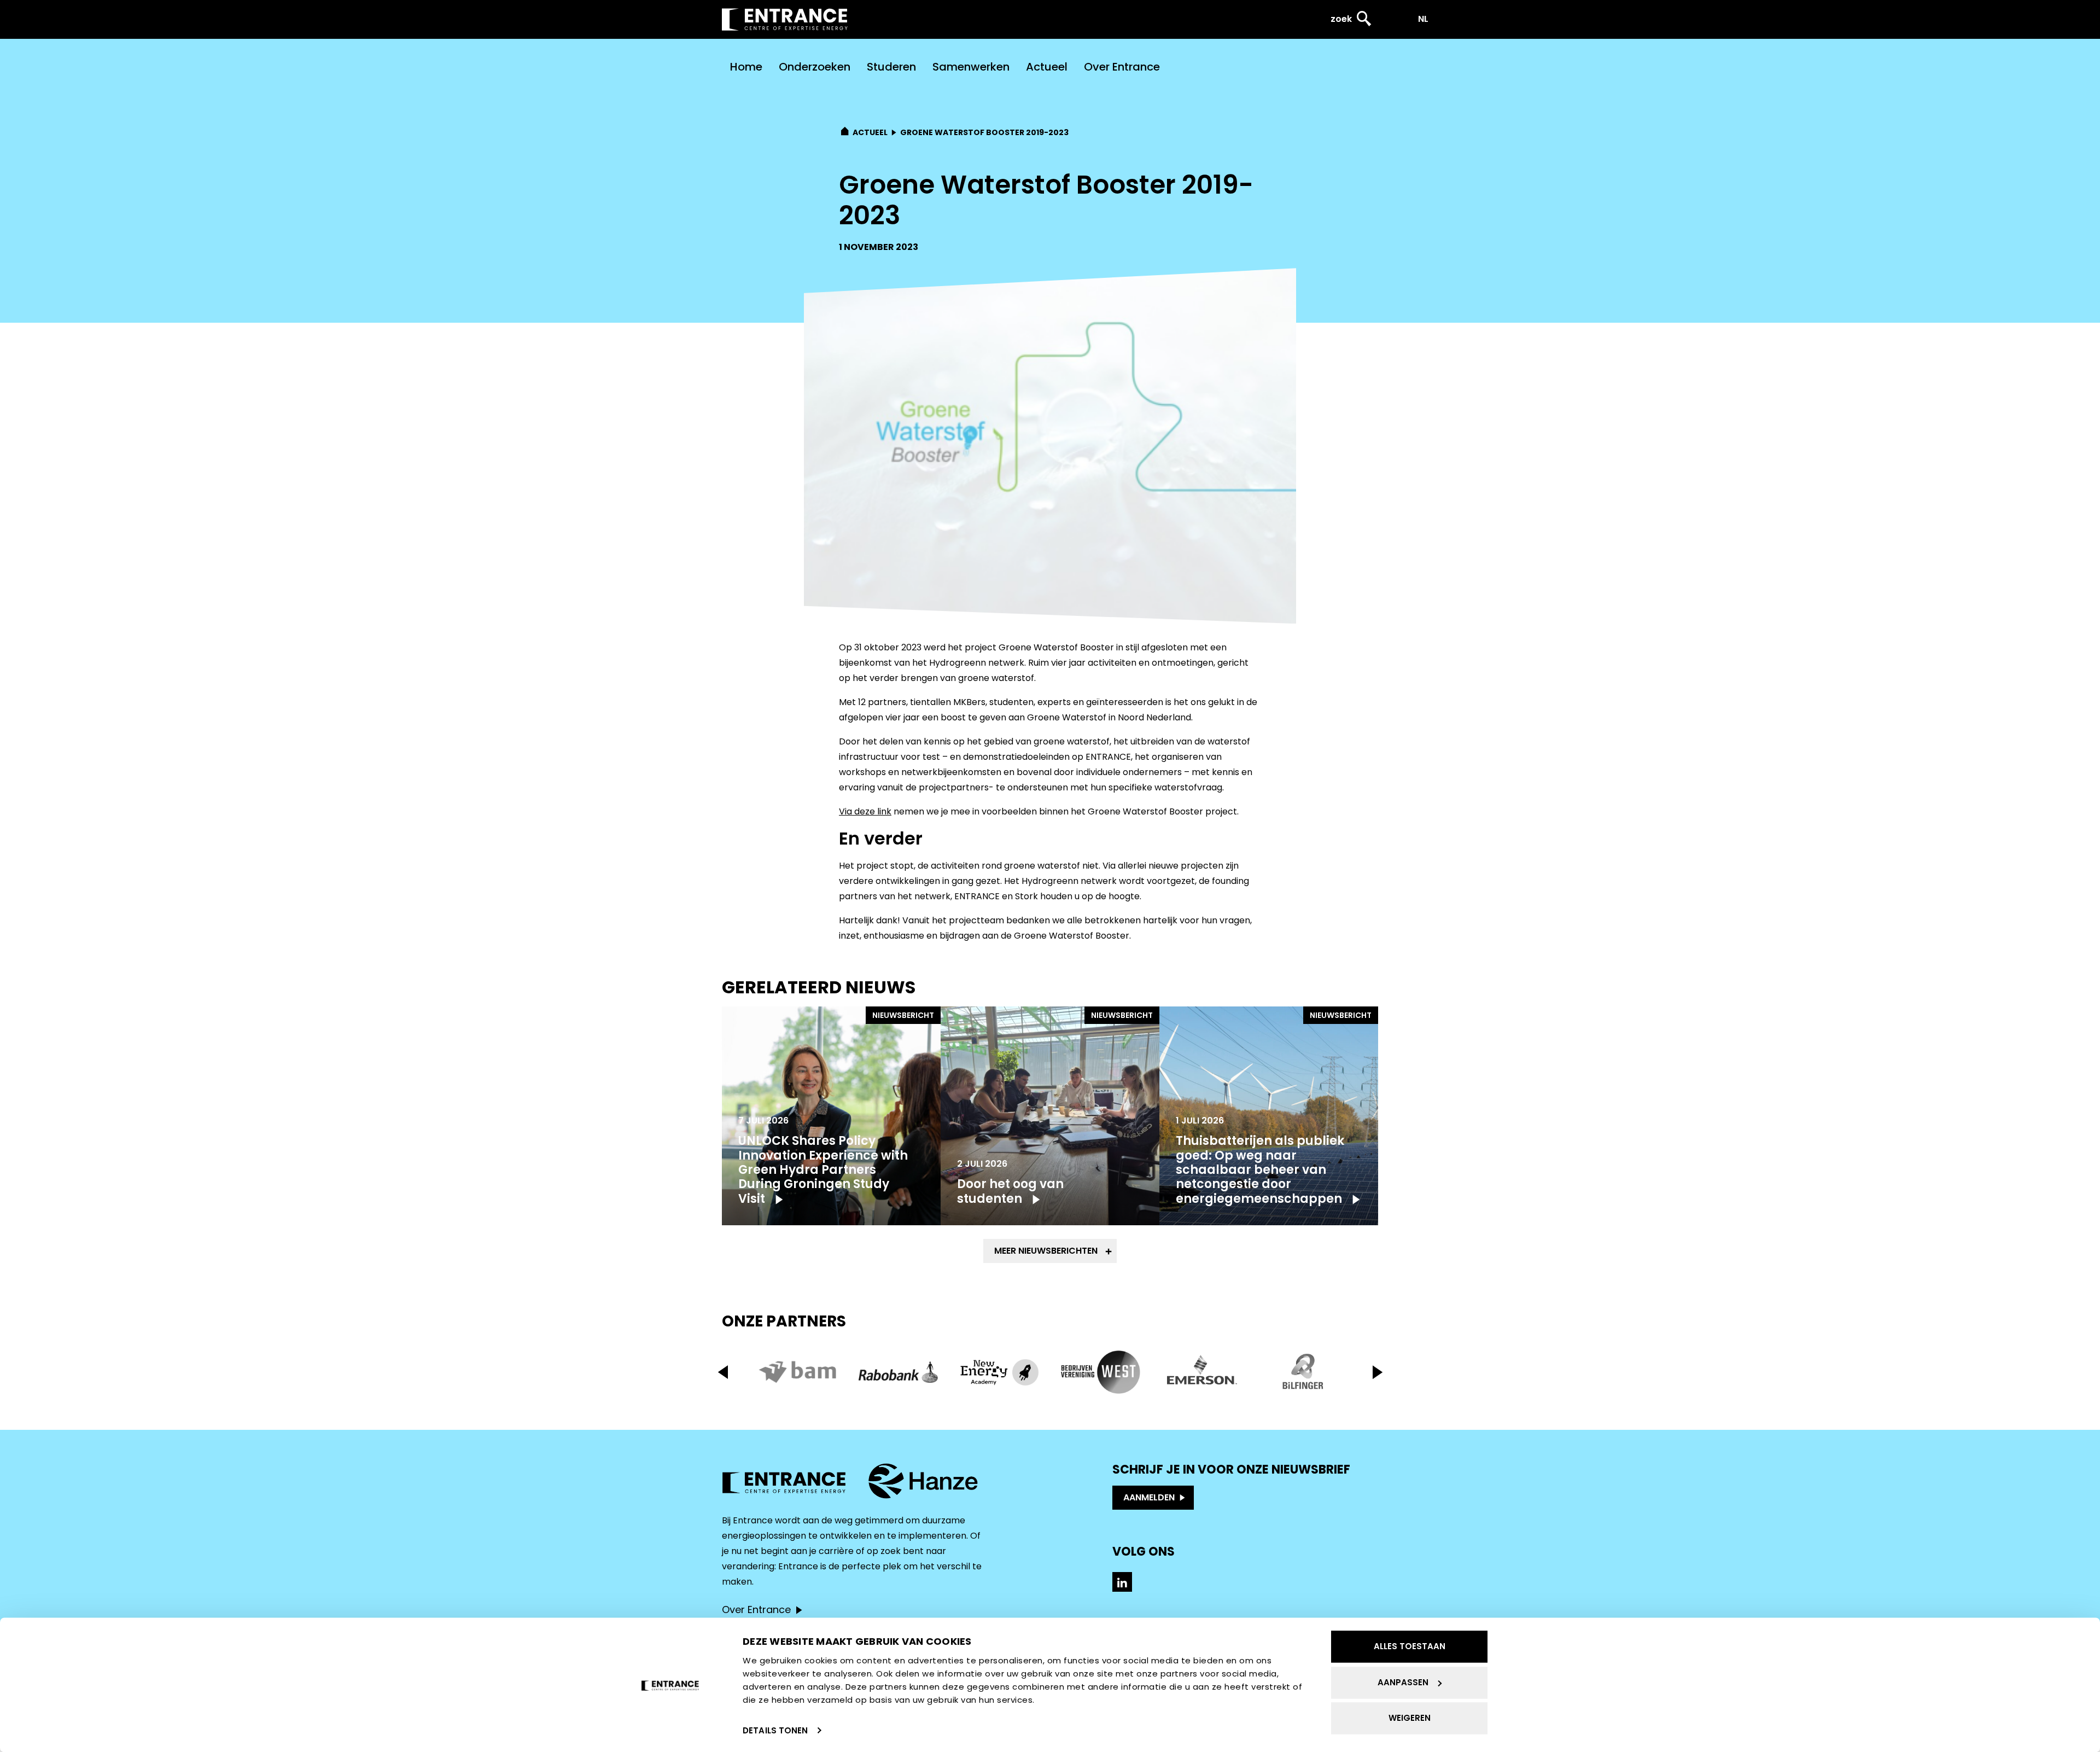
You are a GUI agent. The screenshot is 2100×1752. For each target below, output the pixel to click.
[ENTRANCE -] (785, 19)
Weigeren (1410, 1718)
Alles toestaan (1410, 1646)
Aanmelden (1149, 1497)
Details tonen (775, 1730)
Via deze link (865, 811)
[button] (1377, 1372)
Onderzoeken (815, 67)
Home (746, 67)
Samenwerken (971, 67)
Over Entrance (1122, 67)
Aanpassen (1403, 1682)
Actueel (1047, 67)
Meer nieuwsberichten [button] (1046, 1251)
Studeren (891, 67)
